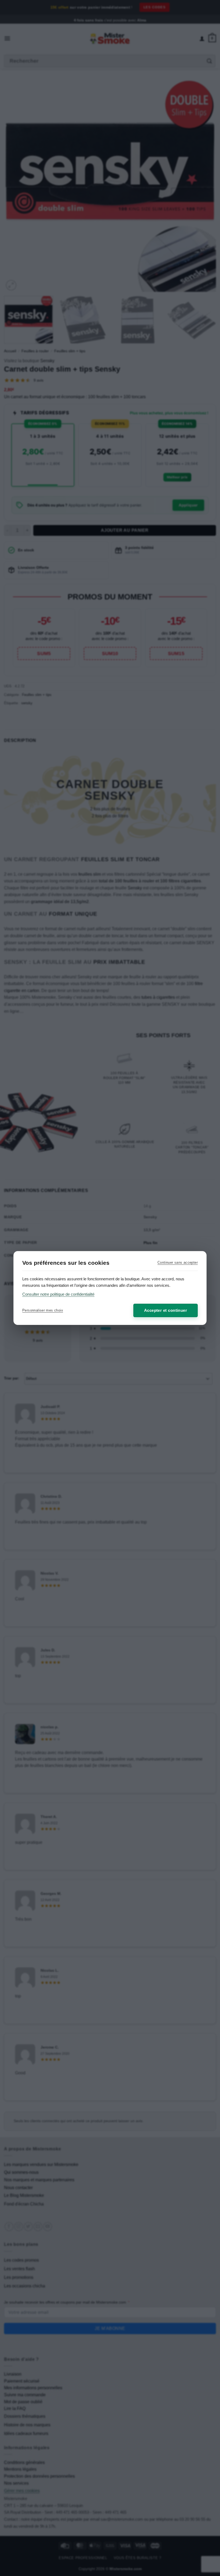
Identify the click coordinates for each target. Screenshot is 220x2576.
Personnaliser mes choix (43, 1310)
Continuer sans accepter (178, 1262)
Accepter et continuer (166, 1310)
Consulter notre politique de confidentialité (58, 1294)
